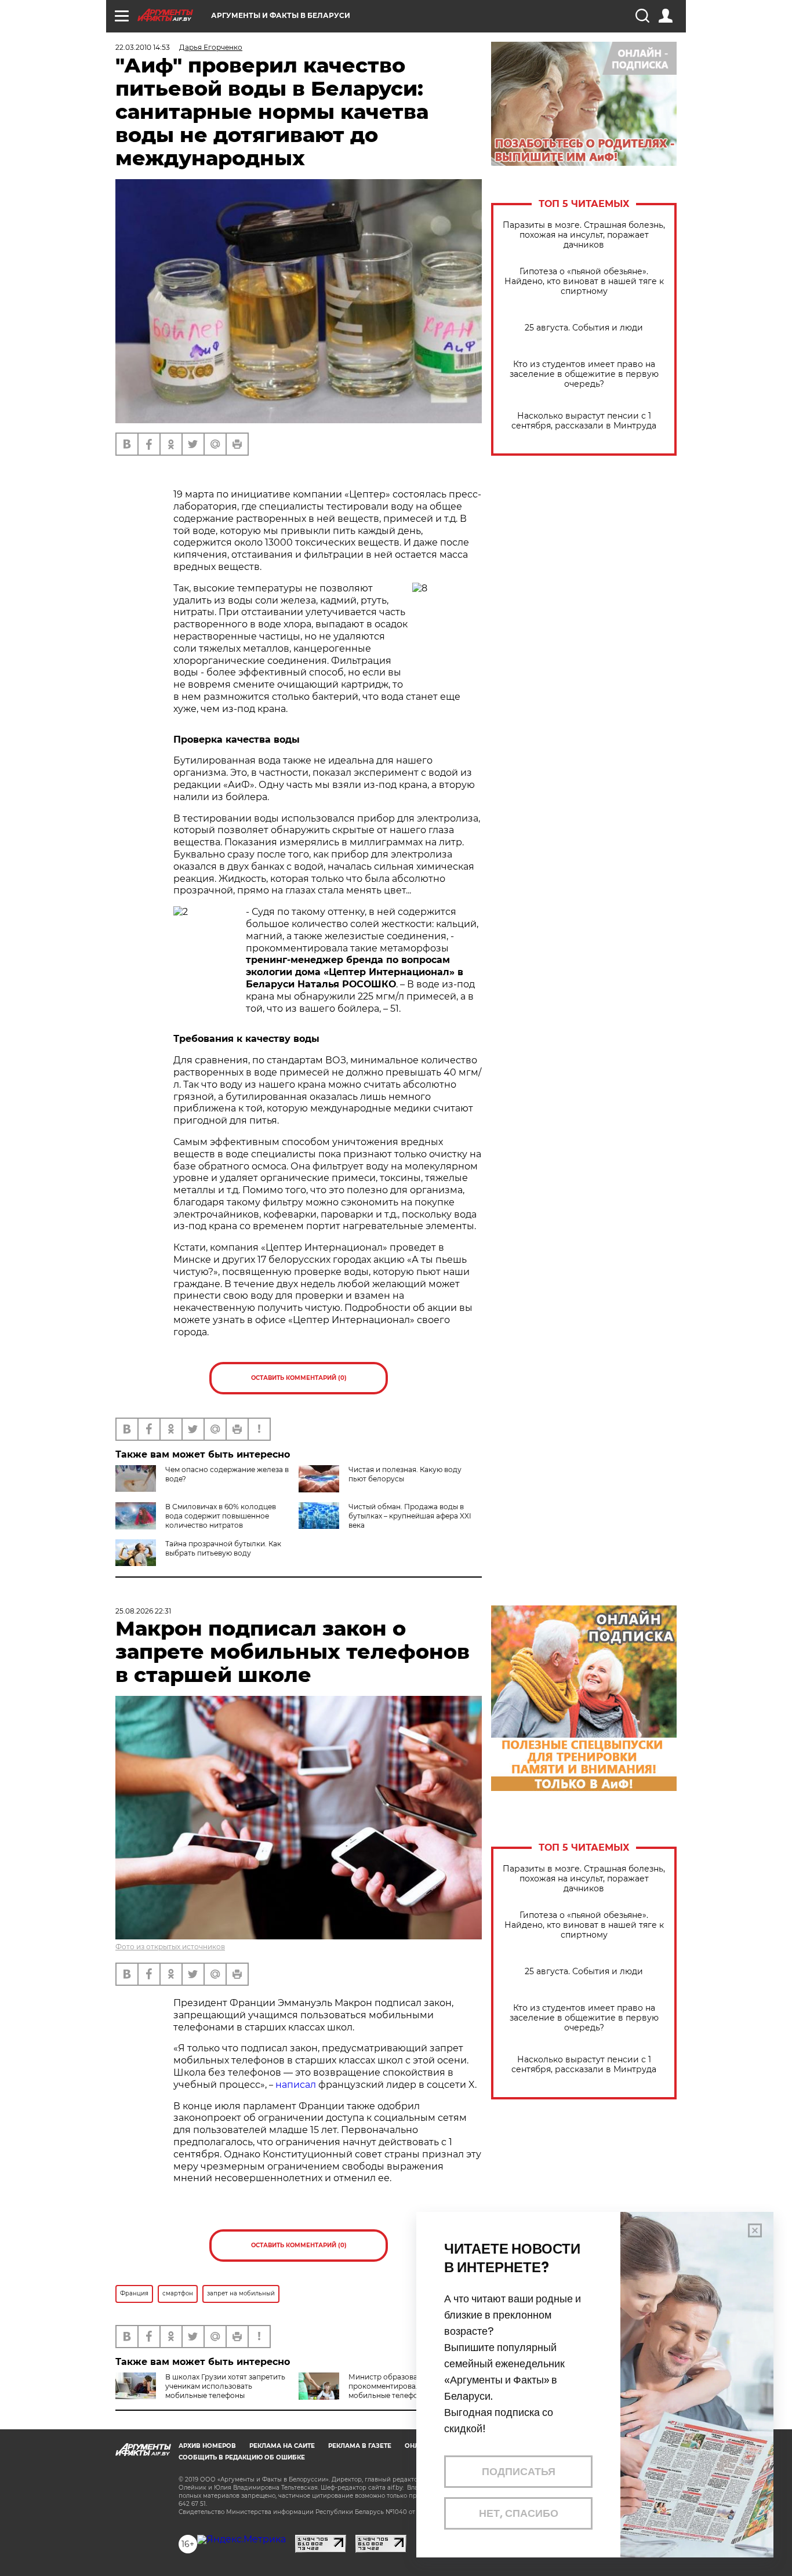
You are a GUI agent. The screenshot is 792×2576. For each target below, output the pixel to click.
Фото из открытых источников (170, 1947)
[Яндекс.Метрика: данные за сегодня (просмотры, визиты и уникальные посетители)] (241, 2539)
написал (296, 2085)
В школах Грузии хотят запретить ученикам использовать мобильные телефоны (225, 2386)
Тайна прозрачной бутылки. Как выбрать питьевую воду (223, 1548)
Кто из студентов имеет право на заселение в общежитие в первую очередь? (584, 374)
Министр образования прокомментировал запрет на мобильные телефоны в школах (406, 2386)
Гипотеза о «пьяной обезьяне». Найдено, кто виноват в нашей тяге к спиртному (584, 281)
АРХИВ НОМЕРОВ (207, 2446)
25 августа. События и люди (584, 328)
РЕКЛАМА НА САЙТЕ (282, 2446)
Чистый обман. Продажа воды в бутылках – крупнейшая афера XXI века (410, 1516)
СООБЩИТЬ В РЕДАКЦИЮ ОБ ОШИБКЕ (242, 2457)
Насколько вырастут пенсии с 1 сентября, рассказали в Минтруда (584, 421)
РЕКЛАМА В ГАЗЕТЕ (360, 2446)
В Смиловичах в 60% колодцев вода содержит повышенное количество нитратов (221, 1516)
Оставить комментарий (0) (299, 1378)
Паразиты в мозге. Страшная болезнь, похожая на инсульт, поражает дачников (584, 235)
